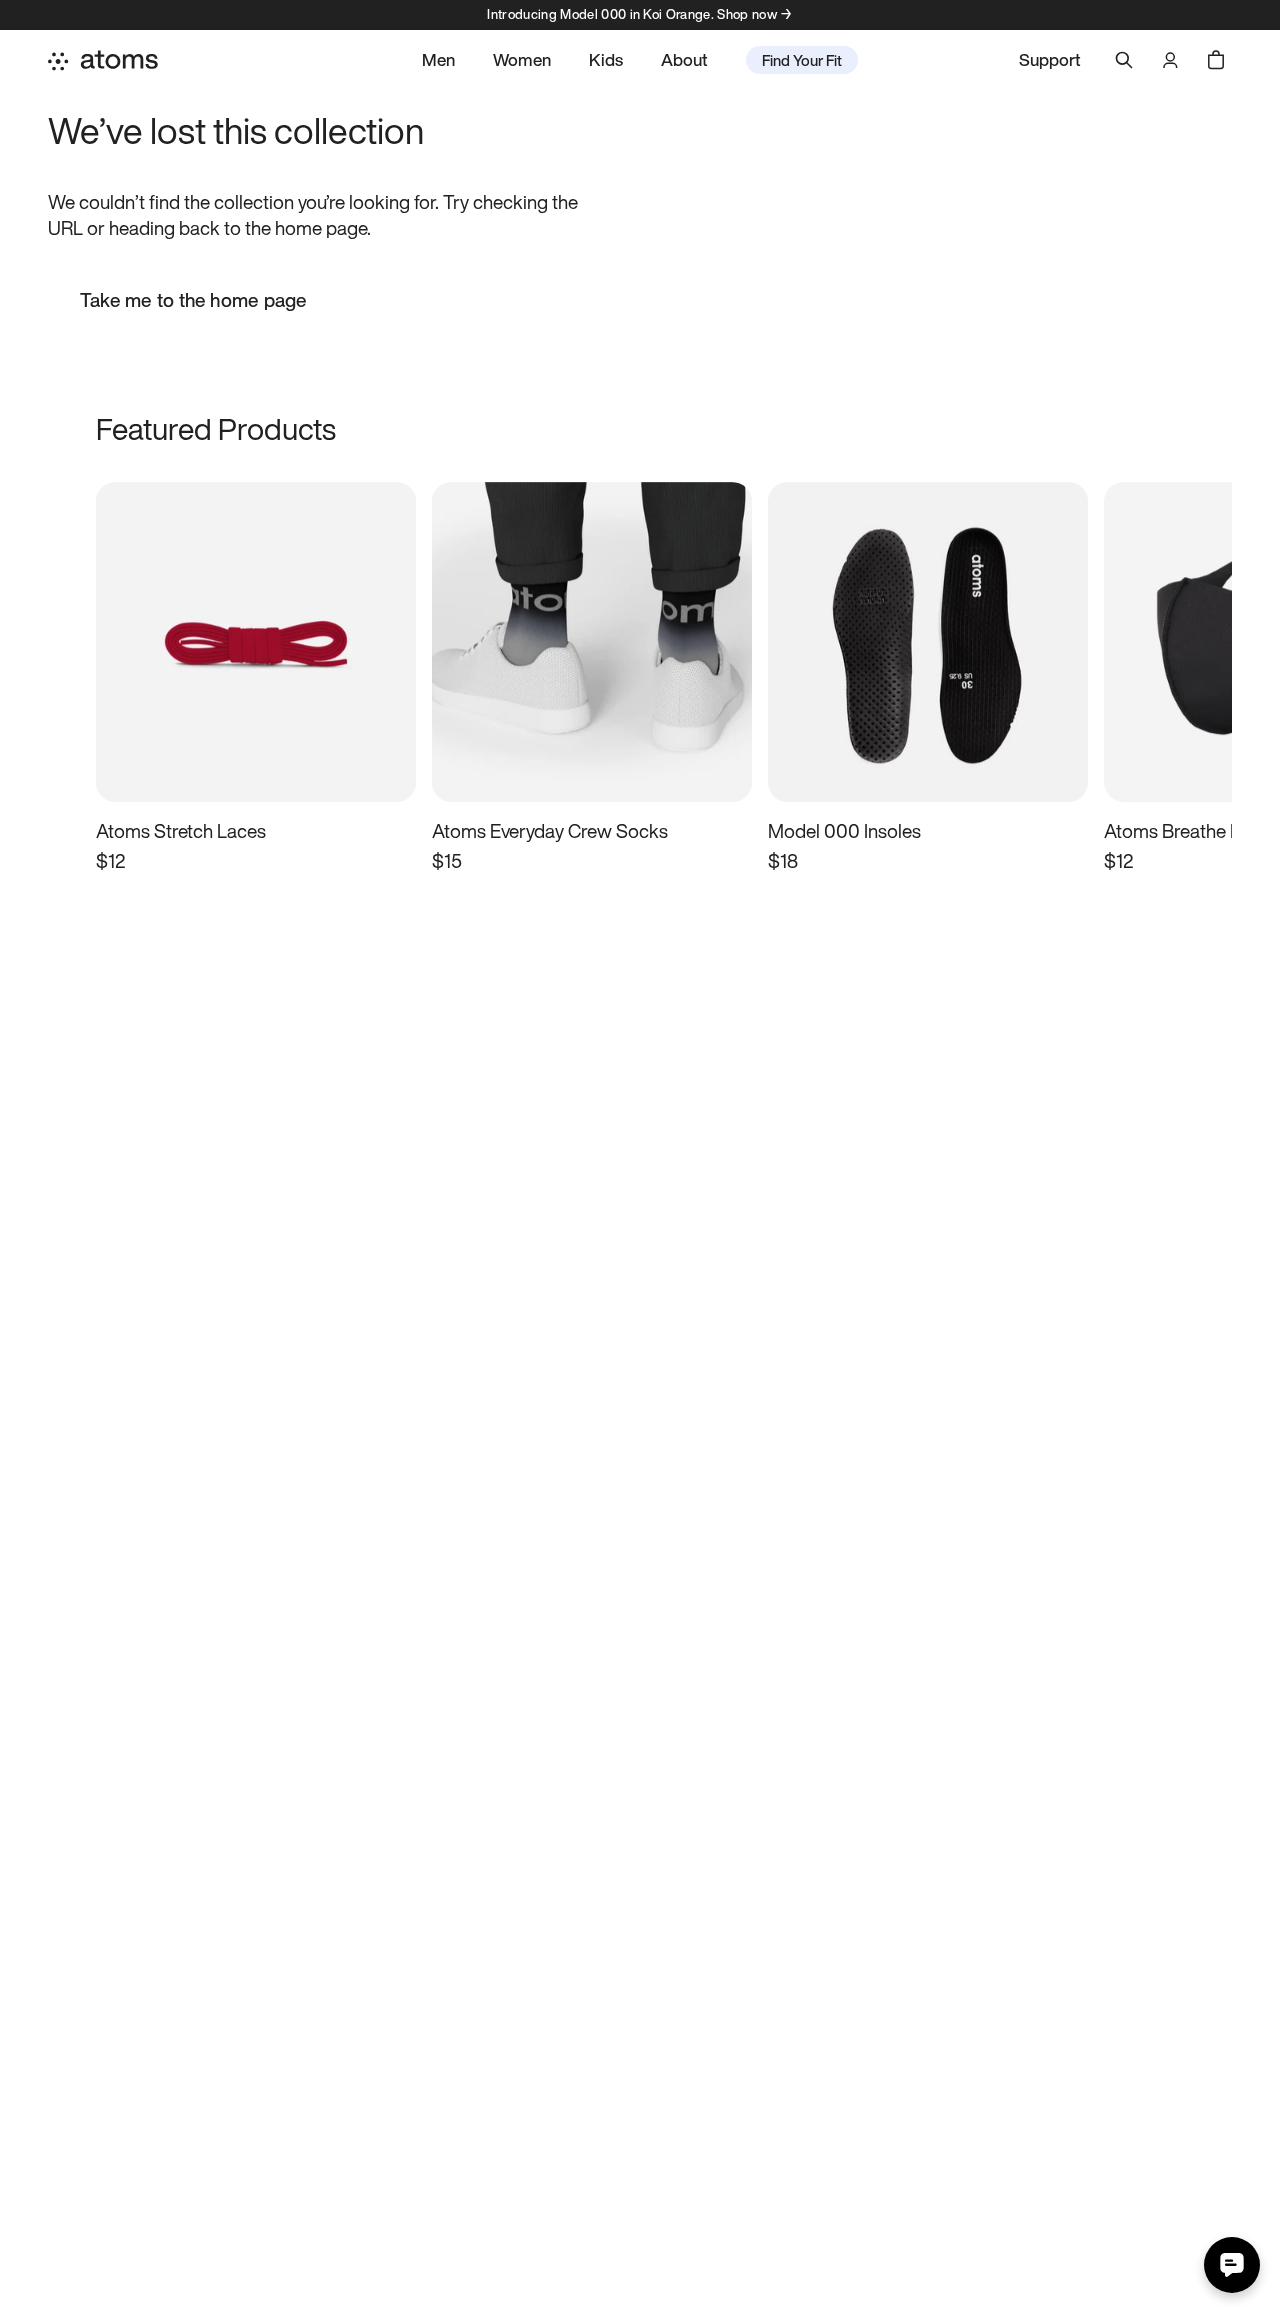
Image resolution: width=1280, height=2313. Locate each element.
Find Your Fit (802, 60)
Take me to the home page (193, 300)
